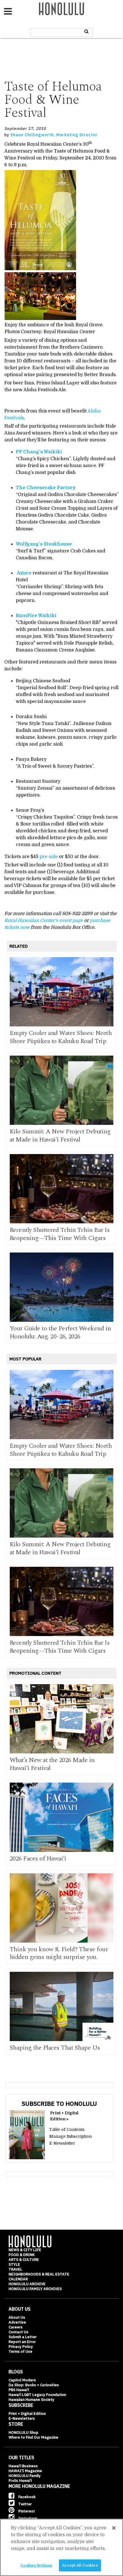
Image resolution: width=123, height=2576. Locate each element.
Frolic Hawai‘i (20, 2481)
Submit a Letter (23, 2337)
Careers (16, 2327)
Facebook (26, 2497)
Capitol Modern (22, 2380)
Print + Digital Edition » (64, 2116)
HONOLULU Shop (23, 2432)
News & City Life (25, 2250)
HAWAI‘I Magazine (25, 2471)
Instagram (27, 2518)
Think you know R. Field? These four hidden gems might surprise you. (59, 1953)
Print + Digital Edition (27, 2414)
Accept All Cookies (80, 2565)
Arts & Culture (24, 2260)
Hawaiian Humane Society (31, 2400)
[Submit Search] (87, 31)
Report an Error (22, 2342)
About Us (17, 2317)
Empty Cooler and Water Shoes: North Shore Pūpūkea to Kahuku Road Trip (61, 1037)
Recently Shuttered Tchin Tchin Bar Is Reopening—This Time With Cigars (60, 1234)
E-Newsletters (22, 2418)
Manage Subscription (71, 2136)
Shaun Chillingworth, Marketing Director (54, 135)
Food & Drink (22, 2255)
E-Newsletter (62, 2143)
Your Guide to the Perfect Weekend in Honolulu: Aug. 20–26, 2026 (60, 1333)
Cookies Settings (36, 2565)
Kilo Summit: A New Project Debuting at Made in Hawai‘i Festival (60, 1136)
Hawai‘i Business (23, 2466)
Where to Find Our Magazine (33, 2437)
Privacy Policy (21, 2347)
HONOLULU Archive (27, 2284)
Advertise (17, 2322)
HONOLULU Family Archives (35, 2289)
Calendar (18, 2279)
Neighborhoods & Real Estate (39, 2274)
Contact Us (18, 2332)
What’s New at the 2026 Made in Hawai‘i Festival (52, 1764)
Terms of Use (20, 2351)
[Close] (114, 2528)
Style (14, 2264)
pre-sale (49, 857)
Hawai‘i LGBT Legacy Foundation (37, 2395)
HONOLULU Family (25, 2476)
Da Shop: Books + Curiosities (34, 2385)
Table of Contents (67, 2129)
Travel (15, 2269)
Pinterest (26, 2511)
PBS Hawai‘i (19, 2390)
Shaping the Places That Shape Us (55, 2048)
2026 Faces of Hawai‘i (38, 1859)
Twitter (25, 2504)
